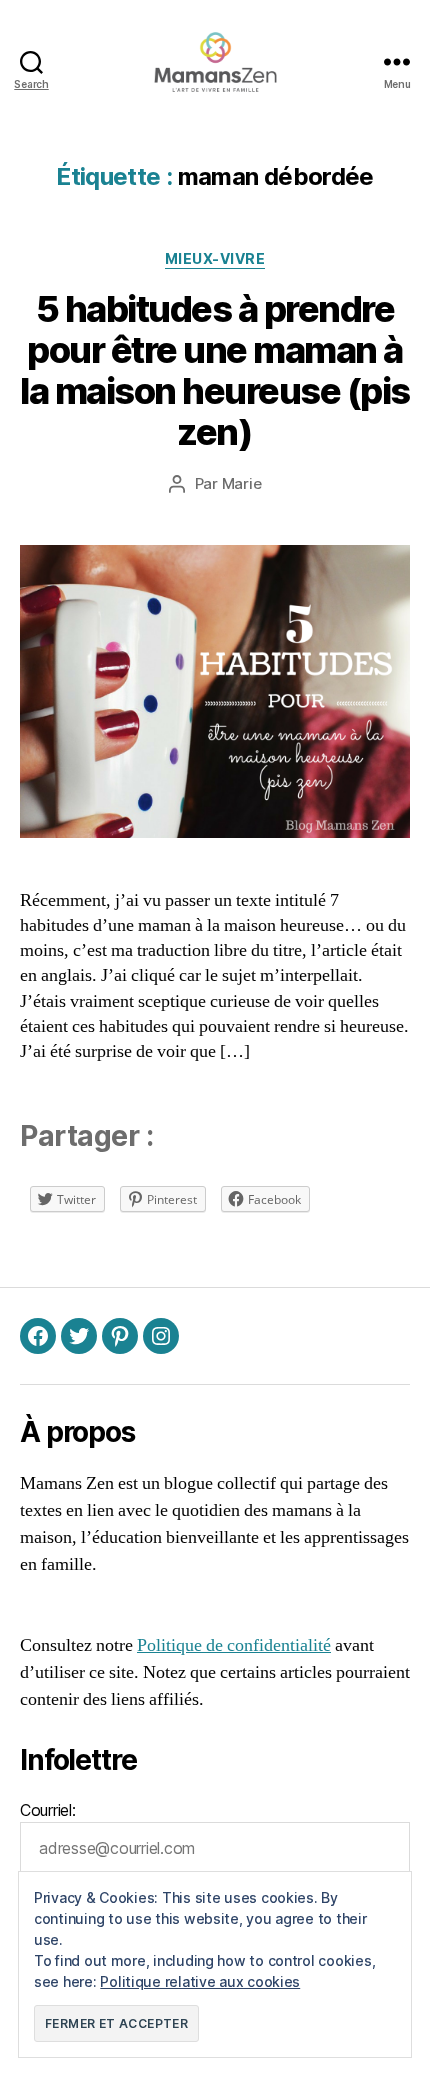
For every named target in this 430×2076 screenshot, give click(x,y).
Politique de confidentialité (234, 1645)
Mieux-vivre (215, 258)
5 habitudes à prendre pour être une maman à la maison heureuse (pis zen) (215, 370)
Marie (242, 483)
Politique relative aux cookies (200, 1981)
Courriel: (48, 1810)
